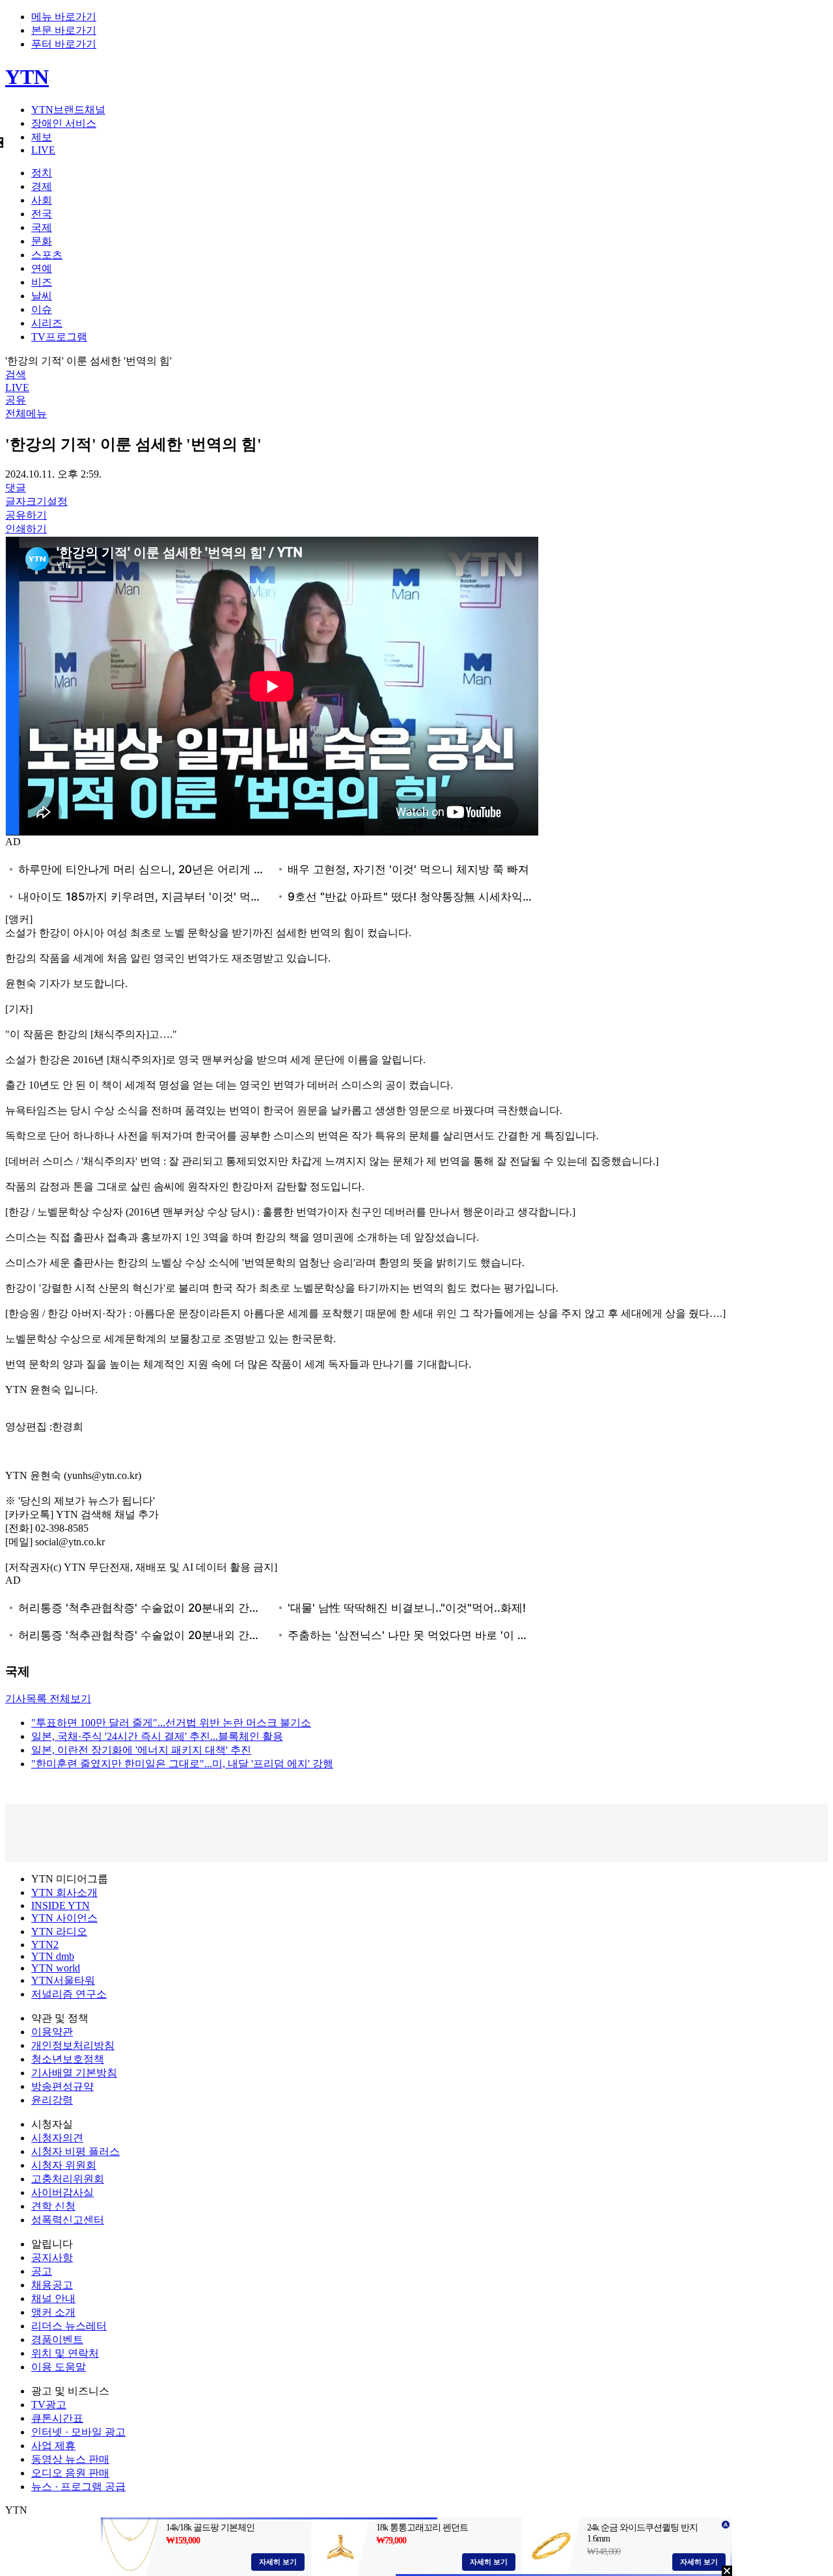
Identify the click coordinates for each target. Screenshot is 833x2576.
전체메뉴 (26, 414)
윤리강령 (52, 2100)
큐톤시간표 (57, 2418)
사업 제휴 (53, 2446)
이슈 (42, 309)
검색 (16, 374)
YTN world (56, 1968)
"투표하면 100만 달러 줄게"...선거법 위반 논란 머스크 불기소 (171, 1723)
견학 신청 (53, 2206)
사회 (42, 200)
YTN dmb (53, 1956)
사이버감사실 (62, 2192)
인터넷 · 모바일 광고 (78, 2432)
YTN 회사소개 (64, 1892)
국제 (42, 227)
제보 (42, 137)
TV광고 (49, 2405)
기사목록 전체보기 (48, 1699)
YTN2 (45, 1945)
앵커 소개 (53, 2312)
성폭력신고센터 (68, 2220)
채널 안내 (53, 2298)
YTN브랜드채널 (68, 110)
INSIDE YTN (61, 1905)
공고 (42, 2271)
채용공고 (52, 2285)
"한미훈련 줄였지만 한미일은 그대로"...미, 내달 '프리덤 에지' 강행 (182, 1764)
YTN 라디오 (59, 1932)
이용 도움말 (59, 2367)
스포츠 (47, 255)
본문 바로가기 (64, 30)
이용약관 (52, 2032)
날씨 (42, 296)
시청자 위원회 (64, 2165)
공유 (16, 400)
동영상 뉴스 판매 (70, 2459)
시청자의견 (57, 2138)
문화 (42, 241)
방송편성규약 (62, 2086)
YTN (27, 77)
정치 (42, 173)
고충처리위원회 (68, 2179)
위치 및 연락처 (65, 2353)
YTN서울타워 (63, 1980)
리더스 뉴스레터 (69, 2326)
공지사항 (52, 2257)
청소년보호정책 (68, 2059)
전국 (42, 214)
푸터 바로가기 (64, 44)
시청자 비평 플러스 (75, 2151)
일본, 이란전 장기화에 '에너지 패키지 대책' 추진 (141, 1750)
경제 (42, 186)
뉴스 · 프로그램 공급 (78, 2487)
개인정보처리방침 (73, 2045)
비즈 (42, 282)
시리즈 (47, 323)
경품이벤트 (57, 2339)
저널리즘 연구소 (69, 1994)
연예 (42, 268)
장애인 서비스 (64, 123)
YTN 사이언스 (64, 1918)
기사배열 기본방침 (74, 2073)
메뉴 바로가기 (64, 17)
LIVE (43, 150)
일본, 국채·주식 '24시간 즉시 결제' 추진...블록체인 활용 (157, 1736)
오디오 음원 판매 (70, 2473)
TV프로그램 (59, 337)
